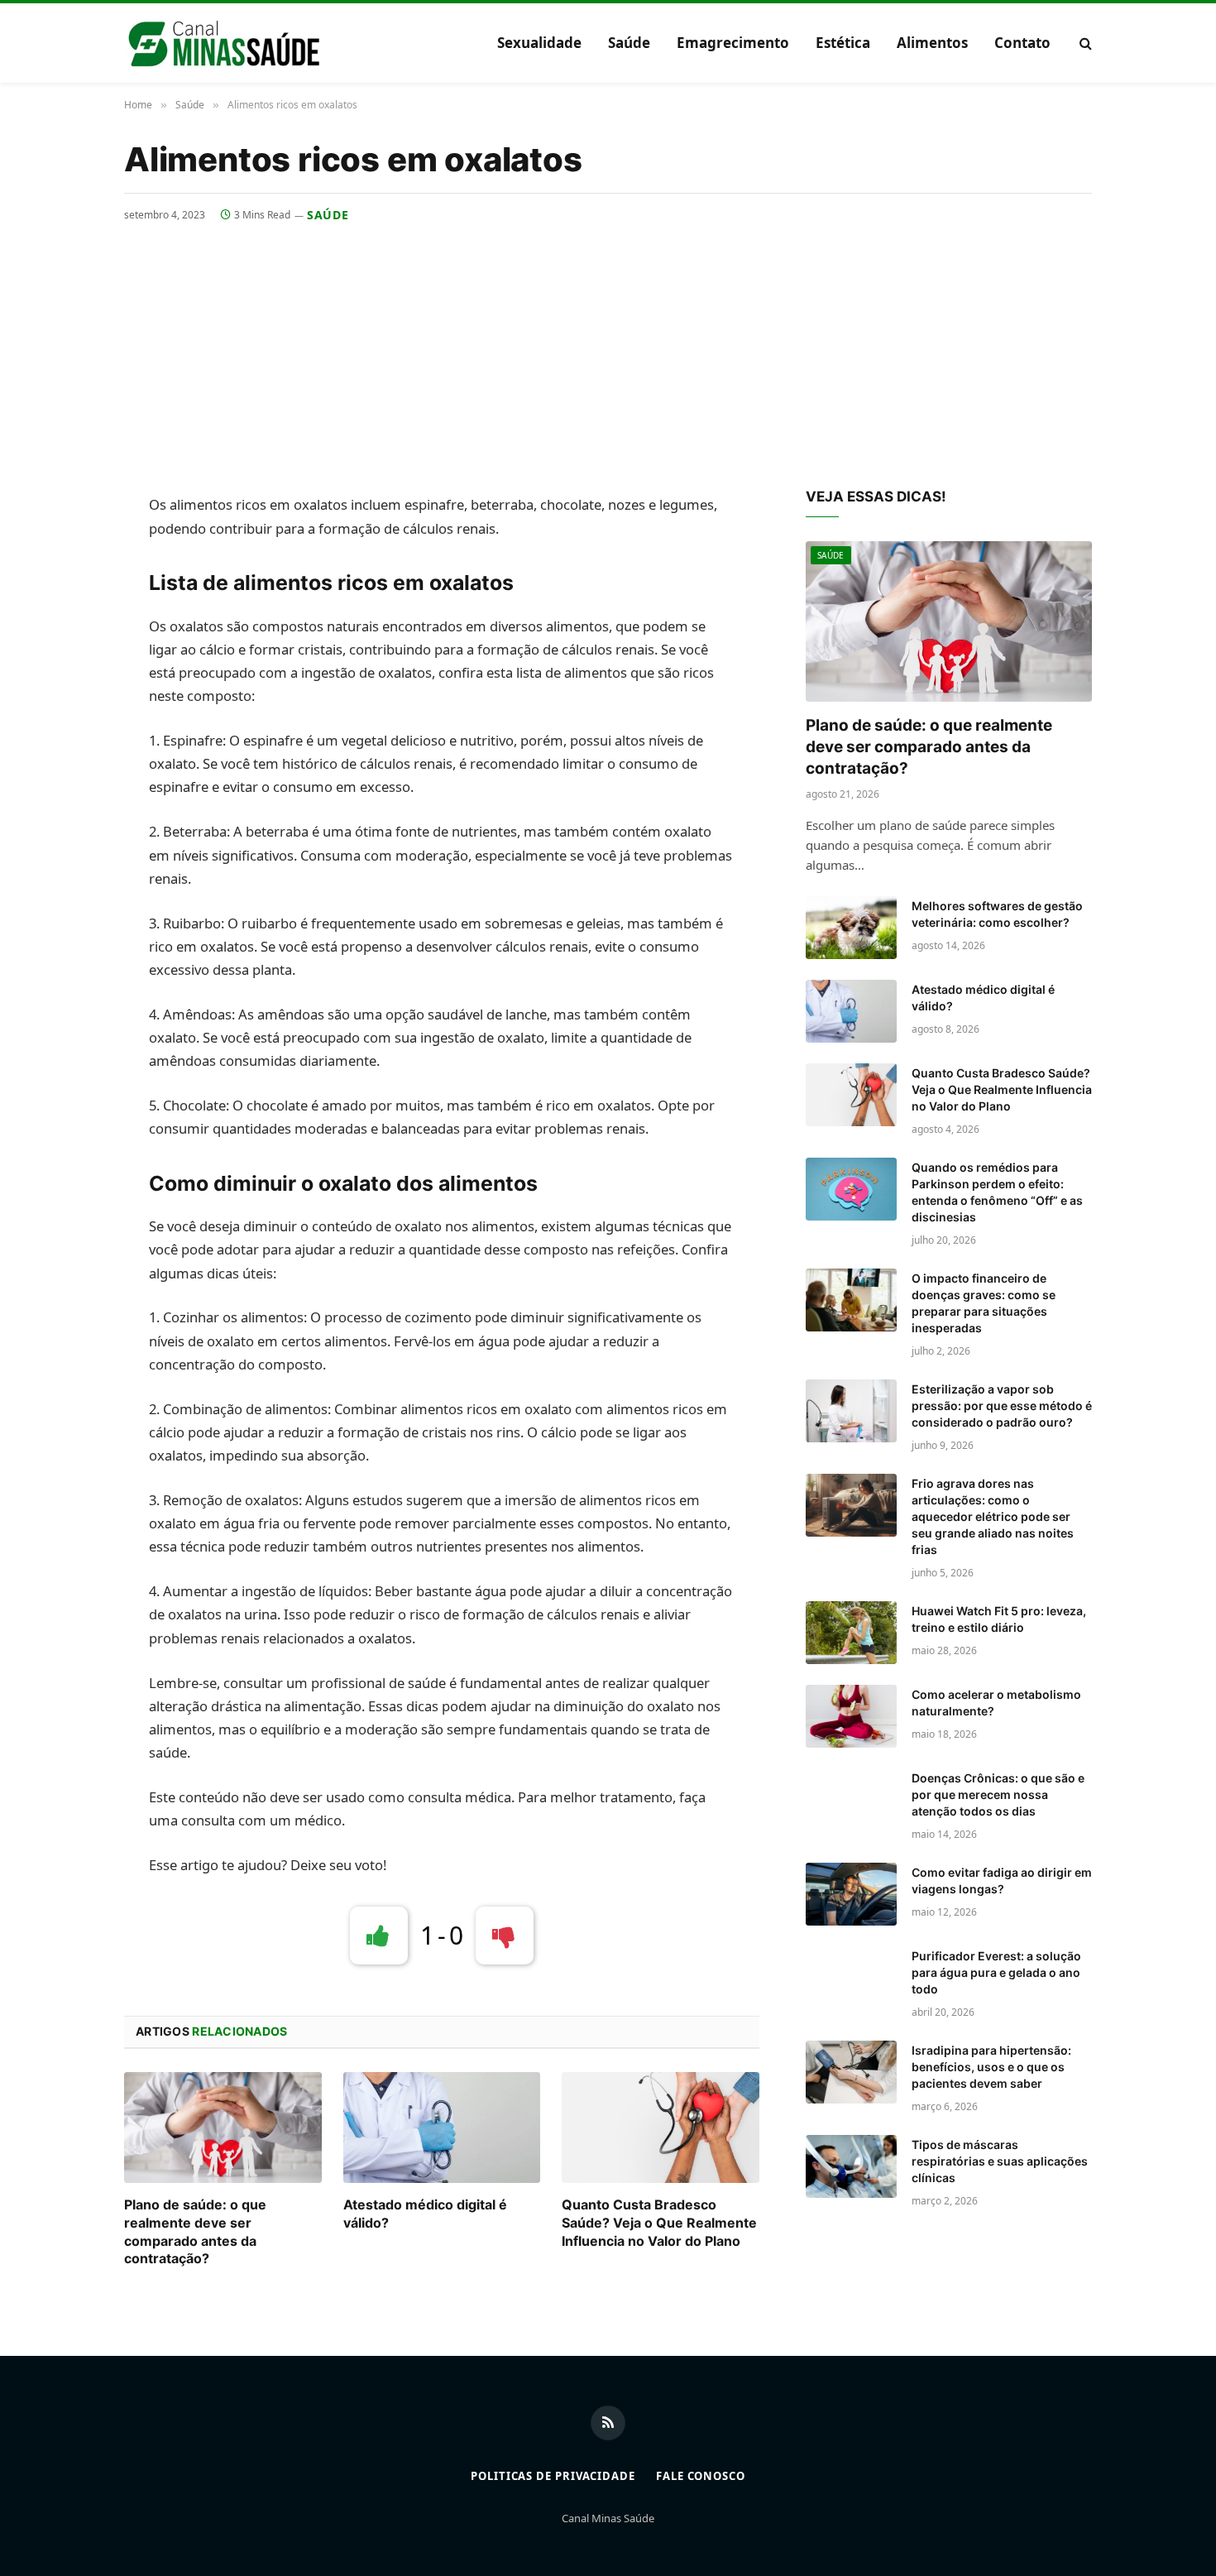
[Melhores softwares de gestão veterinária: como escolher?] (851, 928)
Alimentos (932, 43)
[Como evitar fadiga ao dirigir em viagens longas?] (851, 1894)
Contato (1022, 43)
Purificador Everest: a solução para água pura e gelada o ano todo (996, 1972)
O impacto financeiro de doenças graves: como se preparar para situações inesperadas (984, 1303)
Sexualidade (539, 43)
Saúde (629, 43)
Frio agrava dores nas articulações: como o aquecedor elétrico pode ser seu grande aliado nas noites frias (993, 1516)
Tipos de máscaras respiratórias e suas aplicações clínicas (1000, 2161)
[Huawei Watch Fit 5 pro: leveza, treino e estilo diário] (851, 1633)
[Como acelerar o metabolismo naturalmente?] (851, 1716)
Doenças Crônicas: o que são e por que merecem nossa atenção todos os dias (998, 1794)
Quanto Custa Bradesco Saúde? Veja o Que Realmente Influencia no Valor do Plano (659, 2223)
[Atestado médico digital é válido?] (442, 2127)
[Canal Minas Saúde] (223, 43)
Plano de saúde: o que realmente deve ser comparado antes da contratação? (195, 2231)
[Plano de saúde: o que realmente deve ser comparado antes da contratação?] (223, 2127)
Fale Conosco (701, 2476)
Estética (843, 43)
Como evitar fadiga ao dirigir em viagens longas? (1002, 1880)
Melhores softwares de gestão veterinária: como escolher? (997, 914)
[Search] (1084, 43)
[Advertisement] (608, 348)
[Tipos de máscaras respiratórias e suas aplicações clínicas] (851, 2166)
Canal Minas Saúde (608, 2518)
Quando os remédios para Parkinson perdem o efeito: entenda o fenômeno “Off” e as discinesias (997, 1192)
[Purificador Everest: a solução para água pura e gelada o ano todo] (851, 1978)
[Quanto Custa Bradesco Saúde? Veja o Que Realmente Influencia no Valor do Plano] (661, 2127)
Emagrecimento (733, 43)
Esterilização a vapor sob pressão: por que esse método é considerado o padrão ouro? (1002, 1406)
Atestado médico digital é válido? (425, 2214)
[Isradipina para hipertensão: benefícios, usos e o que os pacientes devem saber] (851, 2072)
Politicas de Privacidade (553, 2476)
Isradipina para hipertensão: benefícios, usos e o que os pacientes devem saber (991, 2067)
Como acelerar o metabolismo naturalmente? (996, 1703)
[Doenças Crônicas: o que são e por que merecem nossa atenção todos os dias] (851, 1800)
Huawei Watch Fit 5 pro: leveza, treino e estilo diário (999, 1619)
